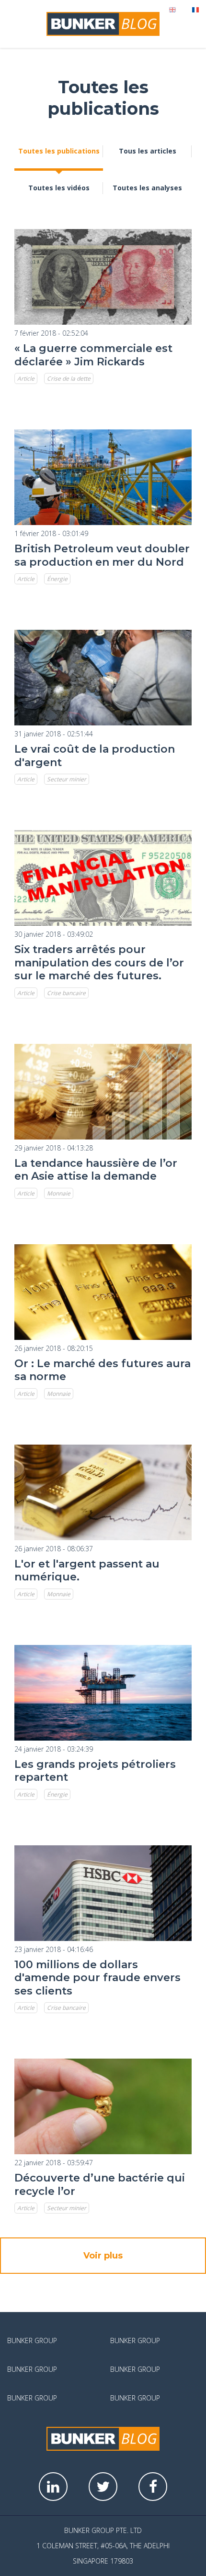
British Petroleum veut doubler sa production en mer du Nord (102, 555)
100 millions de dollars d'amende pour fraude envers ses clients (97, 1978)
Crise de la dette (69, 378)
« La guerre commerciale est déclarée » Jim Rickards (93, 355)
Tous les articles (148, 151)
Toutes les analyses (147, 188)
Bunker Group (32, 2340)
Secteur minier (67, 779)
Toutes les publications (59, 151)
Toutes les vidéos (59, 188)
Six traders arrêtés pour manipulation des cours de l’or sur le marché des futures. (99, 963)
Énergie (57, 579)
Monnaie (59, 1193)
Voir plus (103, 2256)
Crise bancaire (66, 993)
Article (26, 378)
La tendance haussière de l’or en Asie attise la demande (96, 1170)
